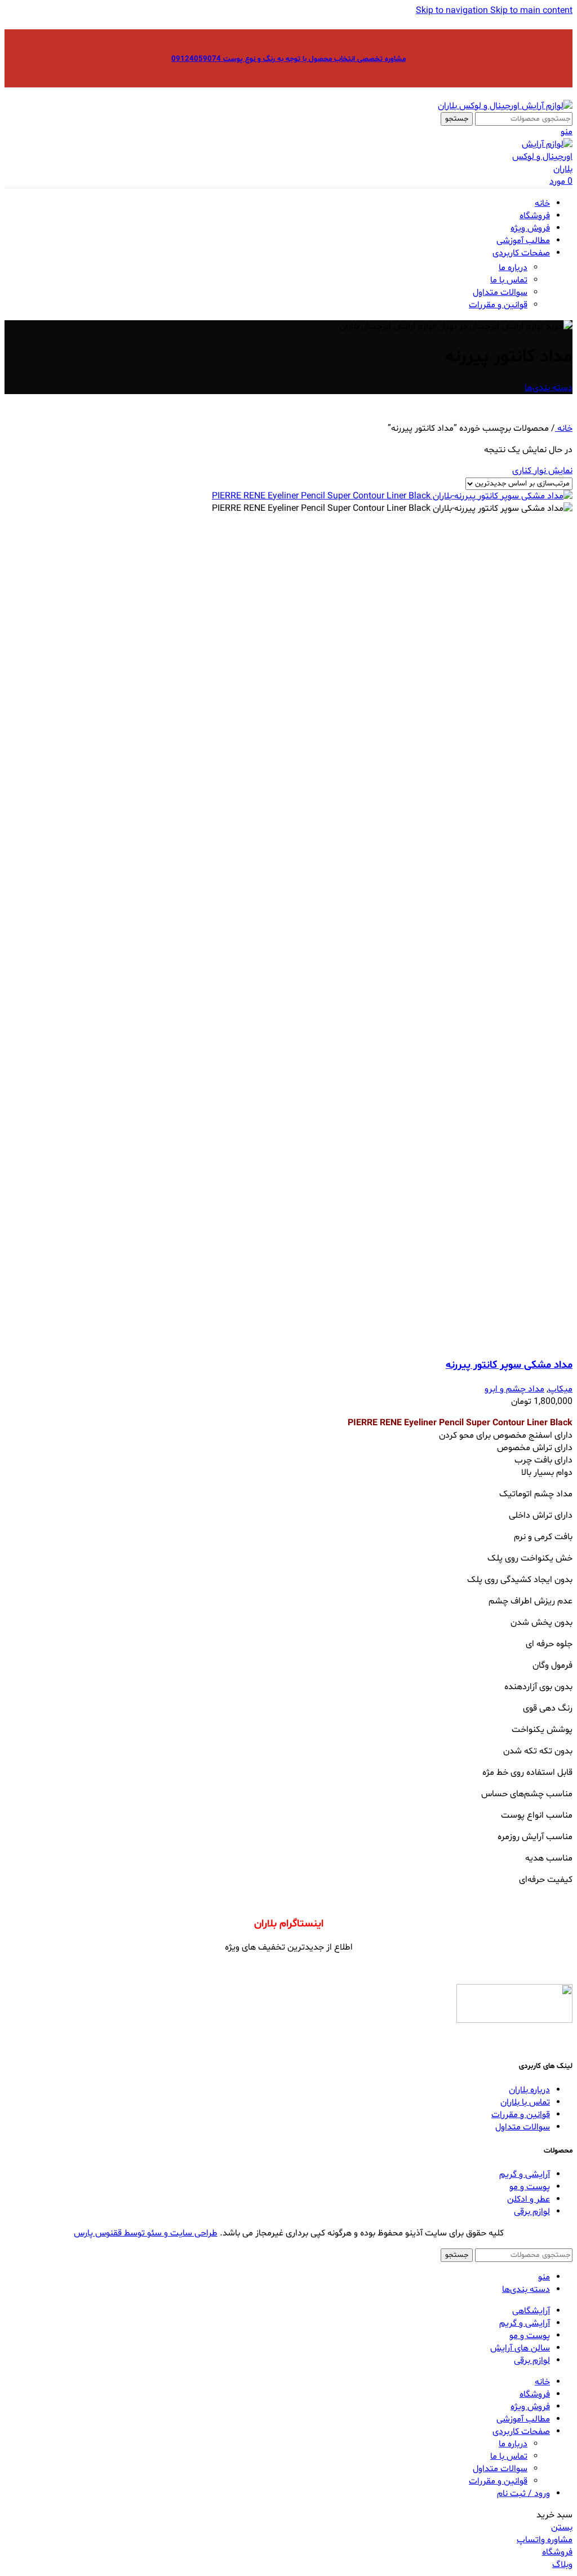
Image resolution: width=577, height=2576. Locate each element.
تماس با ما (509, 280)
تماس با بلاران (525, 2102)
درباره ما (513, 268)
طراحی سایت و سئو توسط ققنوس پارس (146, 2233)
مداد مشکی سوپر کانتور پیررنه (509, 1365)
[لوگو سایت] (505, 106)
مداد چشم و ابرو (514, 1389)
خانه (564, 428)
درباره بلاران (529, 2090)
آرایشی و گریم (525, 2175)
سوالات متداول (500, 293)
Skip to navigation (453, 11)
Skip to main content (531, 11)
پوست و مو (530, 2187)
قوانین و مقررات (498, 305)
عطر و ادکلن (529, 2199)
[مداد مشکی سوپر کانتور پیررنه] (392, 496)
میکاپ (560, 1389)
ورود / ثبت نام (523, 2494)
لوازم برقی (532, 2212)
